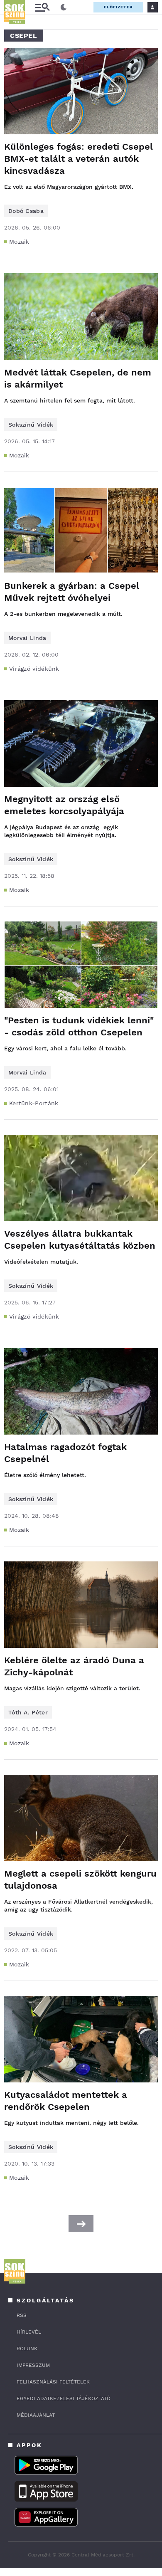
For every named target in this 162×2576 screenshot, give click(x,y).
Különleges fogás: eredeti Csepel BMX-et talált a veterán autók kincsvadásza (79, 159)
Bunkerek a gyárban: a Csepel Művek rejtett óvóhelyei (72, 592)
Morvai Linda (27, 638)
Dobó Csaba (26, 211)
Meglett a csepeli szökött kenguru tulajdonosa (80, 1880)
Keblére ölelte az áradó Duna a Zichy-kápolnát (74, 1666)
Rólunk (27, 2349)
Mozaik (19, 242)
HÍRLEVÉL (29, 2332)
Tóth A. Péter (28, 1712)
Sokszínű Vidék (31, 425)
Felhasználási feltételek (53, 2382)
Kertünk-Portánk (34, 1103)
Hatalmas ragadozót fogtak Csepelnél (65, 1453)
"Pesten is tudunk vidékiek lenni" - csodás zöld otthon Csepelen (79, 1026)
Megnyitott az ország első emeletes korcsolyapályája (64, 805)
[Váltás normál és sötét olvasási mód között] (64, 7)
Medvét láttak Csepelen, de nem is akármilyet (78, 378)
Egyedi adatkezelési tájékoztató (64, 2398)
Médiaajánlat (36, 2415)
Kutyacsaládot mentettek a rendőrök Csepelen (66, 2101)
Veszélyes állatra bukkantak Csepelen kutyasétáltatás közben (80, 1240)
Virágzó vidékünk (34, 669)
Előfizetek (118, 7)
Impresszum (33, 2365)
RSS (22, 2315)
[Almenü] (42, 7)
